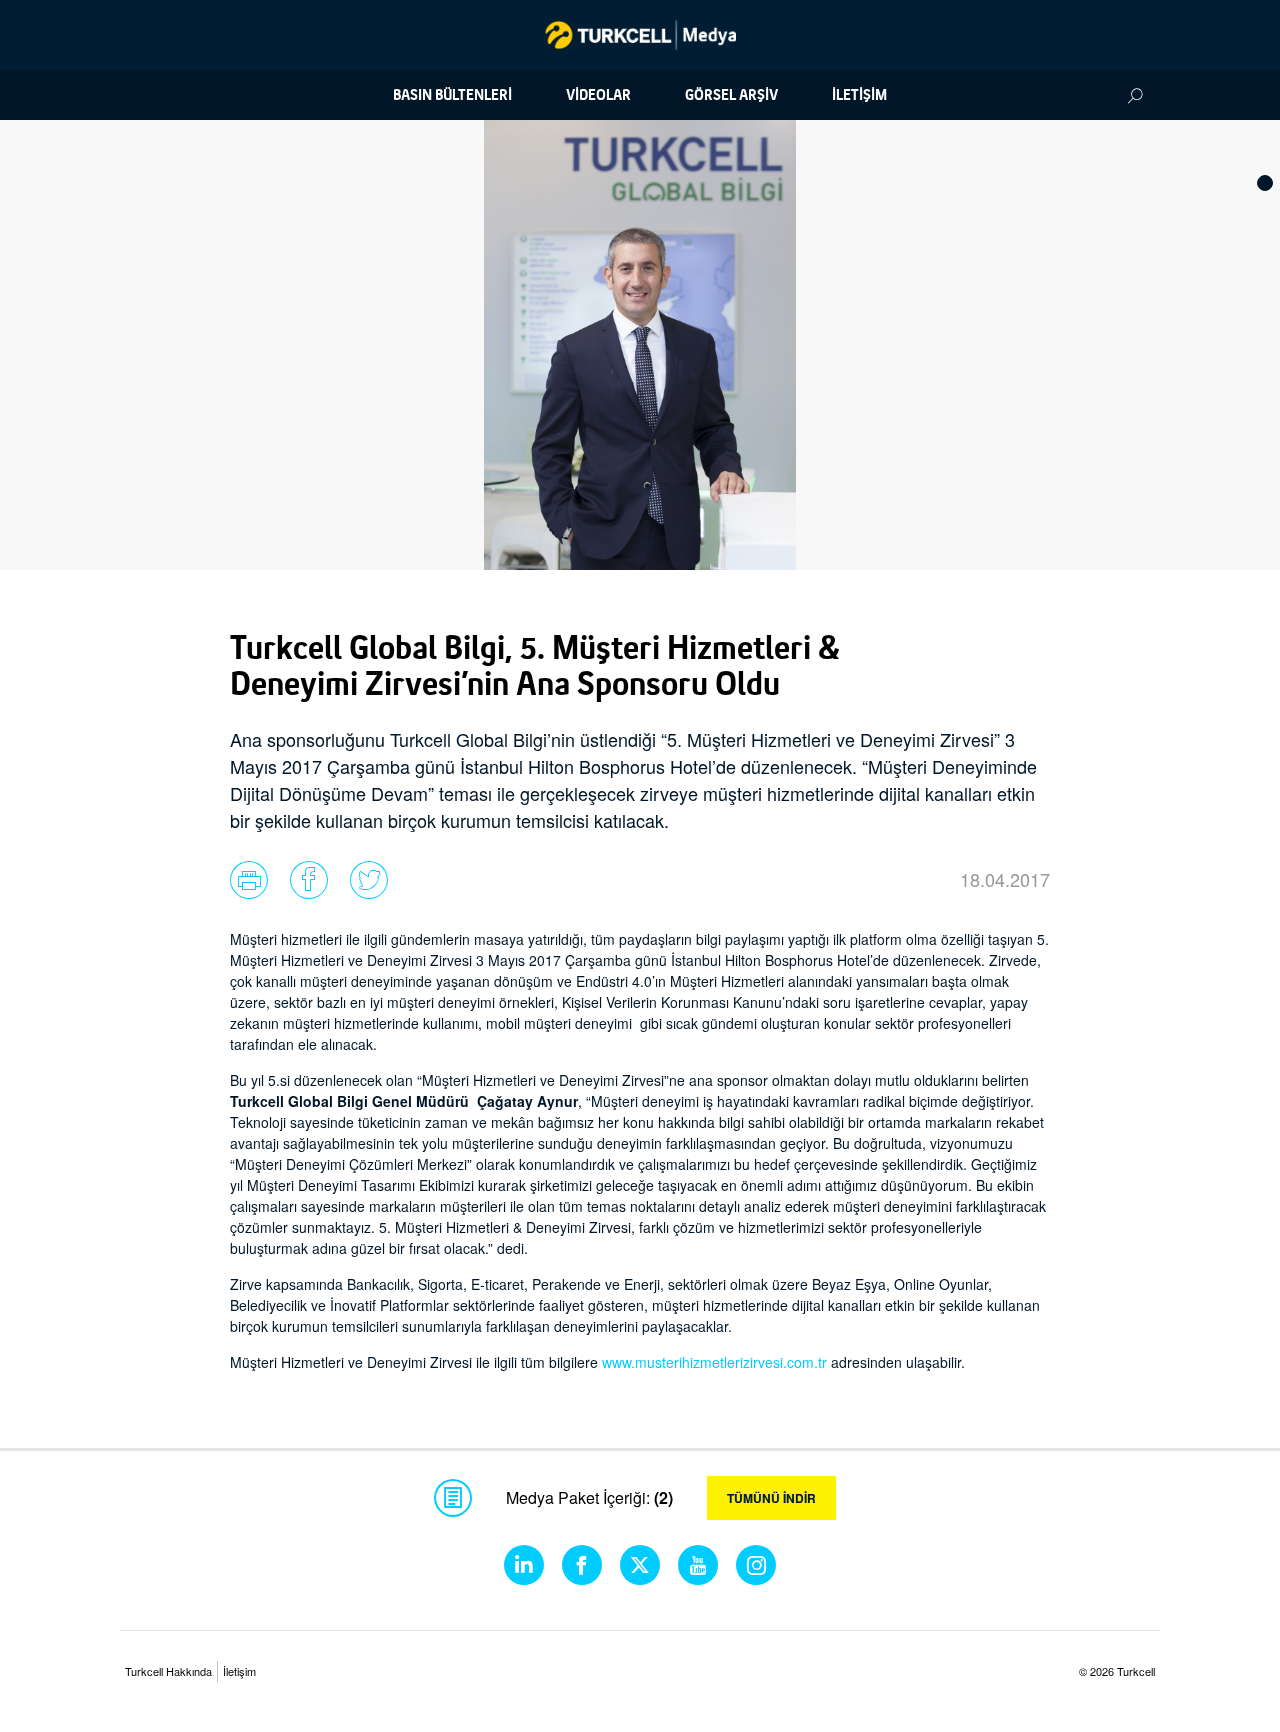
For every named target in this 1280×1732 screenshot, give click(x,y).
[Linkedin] (524, 1565)
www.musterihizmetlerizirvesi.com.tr (714, 1362)
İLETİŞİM (859, 95)
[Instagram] (756, 1565)
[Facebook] (582, 1565)
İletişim (239, 1671)
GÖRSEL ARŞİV (731, 95)
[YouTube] (698, 1565)
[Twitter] (640, 1565)
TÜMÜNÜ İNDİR (771, 1498)
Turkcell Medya (640, 35)
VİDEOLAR (598, 95)
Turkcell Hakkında (168, 1671)
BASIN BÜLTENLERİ (452, 95)
